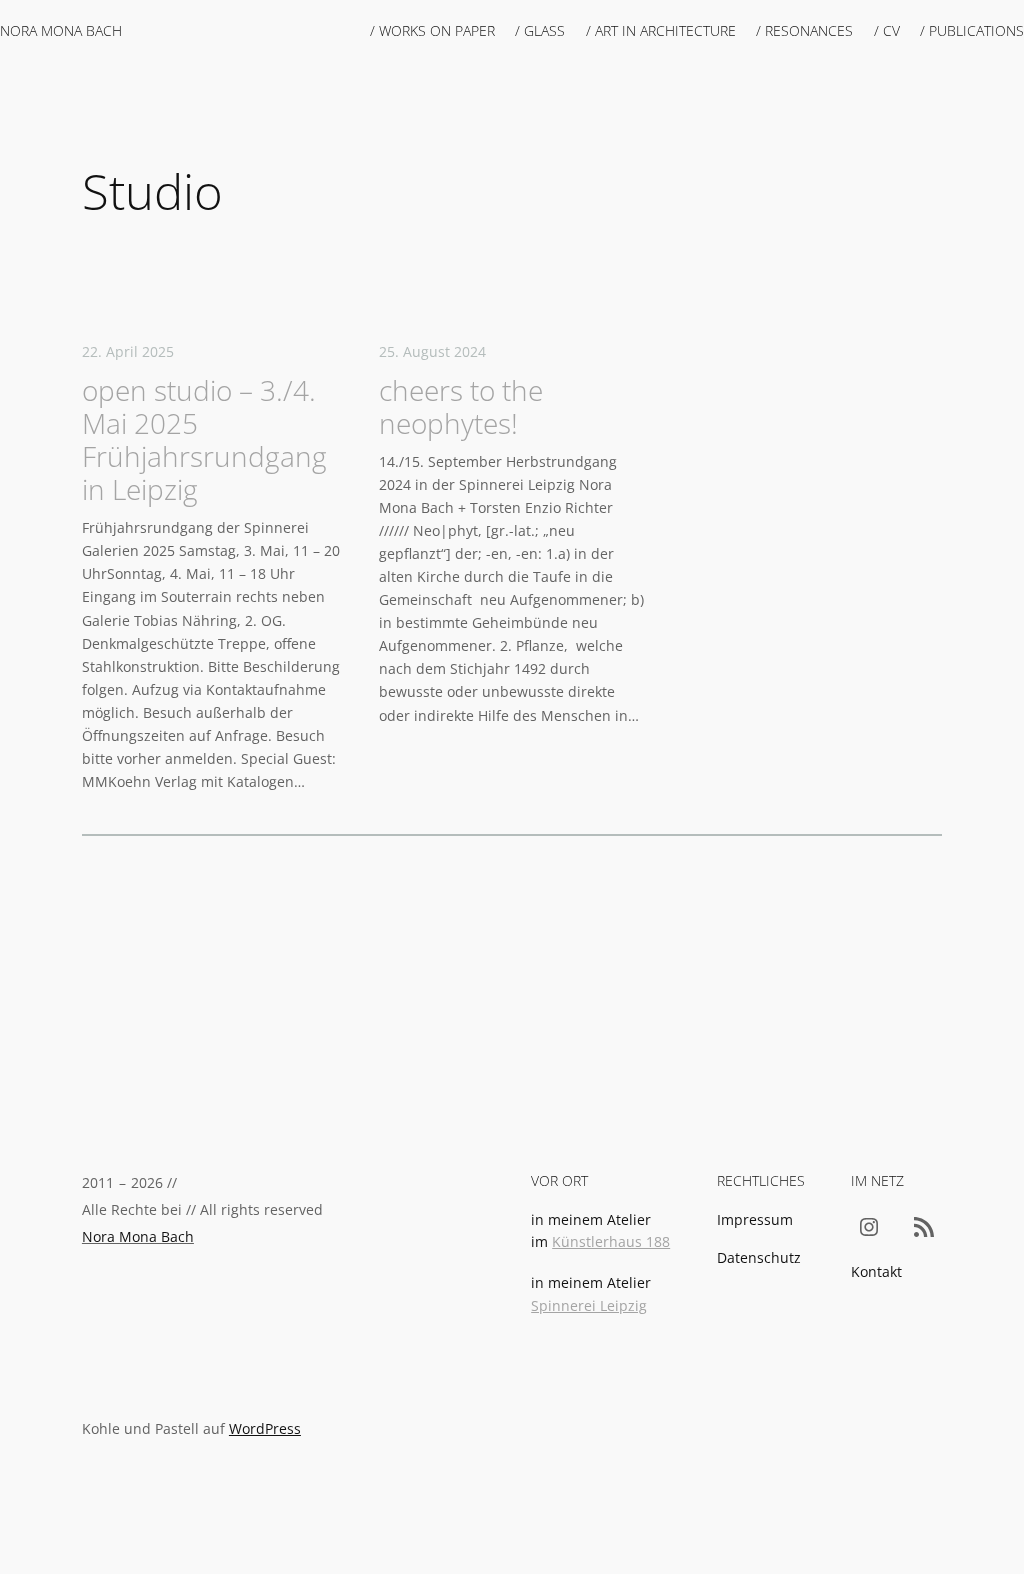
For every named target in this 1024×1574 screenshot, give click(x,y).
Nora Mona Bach (61, 30)
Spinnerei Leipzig (589, 1305)
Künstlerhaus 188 (611, 1241)
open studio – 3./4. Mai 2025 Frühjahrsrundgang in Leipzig (204, 440)
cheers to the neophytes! (461, 407)
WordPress (265, 1428)
